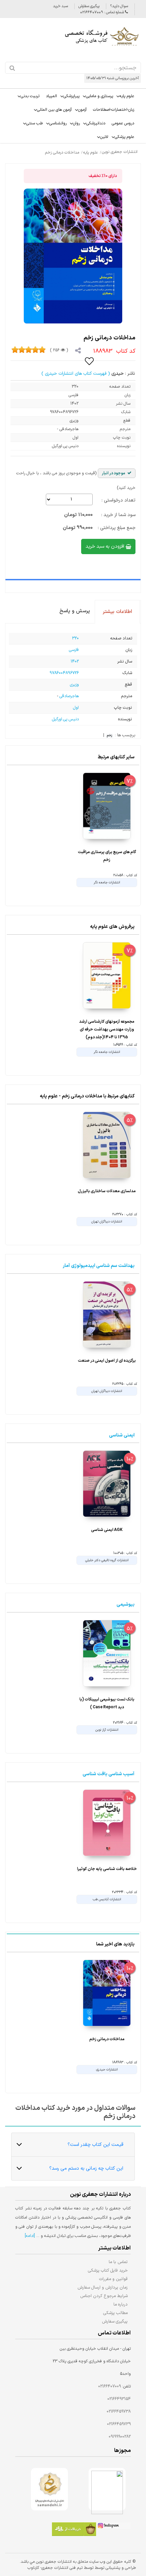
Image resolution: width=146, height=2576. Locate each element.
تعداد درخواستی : (118, 500)
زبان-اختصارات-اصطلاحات (114, 110)
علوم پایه (127, 96)
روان (76, 123)
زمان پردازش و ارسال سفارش (103, 2287)
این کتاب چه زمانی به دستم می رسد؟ (86, 2168)
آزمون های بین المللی (54, 110)
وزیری (74, 685)
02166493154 (119, 2399)
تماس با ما (118, 2262)
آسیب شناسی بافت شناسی (108, 1774)
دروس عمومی (123, 123)
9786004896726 (64, 673)
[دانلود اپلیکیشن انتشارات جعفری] (74, 2530)
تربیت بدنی (30, 96)
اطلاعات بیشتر (117, 612)
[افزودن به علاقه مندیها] (90, 361)
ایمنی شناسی (122, 1435)
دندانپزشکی (96, 123)
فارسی (74, 650)
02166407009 (109, 2386)
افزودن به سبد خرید (106, 546)
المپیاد (51, 96)
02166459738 (119, 2412)
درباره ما (121, 2304)
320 (75, 638)
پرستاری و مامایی (99, 96)
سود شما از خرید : (118, 515)
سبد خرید (60, 6)
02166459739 (119, 2424)
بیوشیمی (125, 1604)
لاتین (104, 137)
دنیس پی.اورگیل (65, 719)
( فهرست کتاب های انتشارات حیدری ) (76, 374)
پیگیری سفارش (89, 6)
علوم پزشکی (124, 137)
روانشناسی (58, 123)
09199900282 (120, 2437)
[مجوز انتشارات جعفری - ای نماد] (107, 2489)
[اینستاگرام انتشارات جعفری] (113, 2527)
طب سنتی (34, 123)
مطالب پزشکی (115, 2313)
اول (76, 708)
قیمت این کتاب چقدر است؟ (95, 2145)
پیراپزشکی (71, 96)
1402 (75, 661)
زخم (109, 736)
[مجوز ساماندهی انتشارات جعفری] (49, 2489)
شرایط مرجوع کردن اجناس (104, 2296)
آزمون (82, 110)
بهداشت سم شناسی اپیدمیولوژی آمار (99, 1266)
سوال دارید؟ (119, 6)
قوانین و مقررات (113, 2279)
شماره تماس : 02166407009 (103, 12)
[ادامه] (30, 2236)
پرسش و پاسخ (75, 611)
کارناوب (33, 2568)
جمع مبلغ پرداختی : (117, 528)
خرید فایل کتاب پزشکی (108, 2270)
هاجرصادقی (69, 696)
